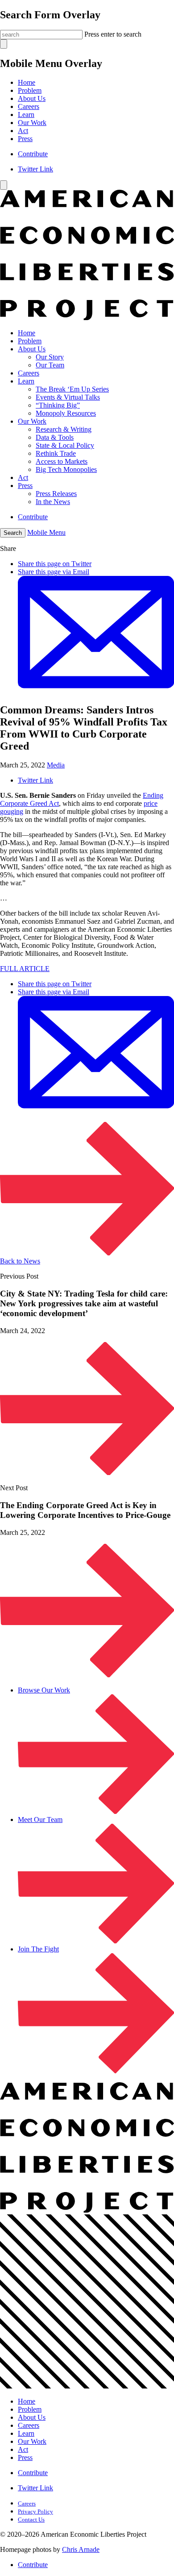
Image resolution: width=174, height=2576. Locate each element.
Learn (26, 115)
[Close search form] (4, 44)
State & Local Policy (65, 445)
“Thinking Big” (58, 405)
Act (23, 131)
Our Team (50, 365)
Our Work (32, 123)
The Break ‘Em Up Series (72, 389)
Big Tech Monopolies (66, 469)
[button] (13, 533)
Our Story (50, 357)
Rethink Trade (56, 453)
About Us (32, 98)
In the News (53, 502)
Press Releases (56, 494)
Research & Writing (64, 429)
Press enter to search (113, 34)
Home (27, 82)
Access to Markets (62, 461)
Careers (29, 106)
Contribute (33, 154)
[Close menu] (4, 185)
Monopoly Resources (66, 413)
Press (25, 139)
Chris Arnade (81, 2549)
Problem (30, 90)
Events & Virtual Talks (68, 397)
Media (56, 765)
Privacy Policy (35, 2511)
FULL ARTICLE (25, 969)
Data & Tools (55, 437)
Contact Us (31, 2520)
